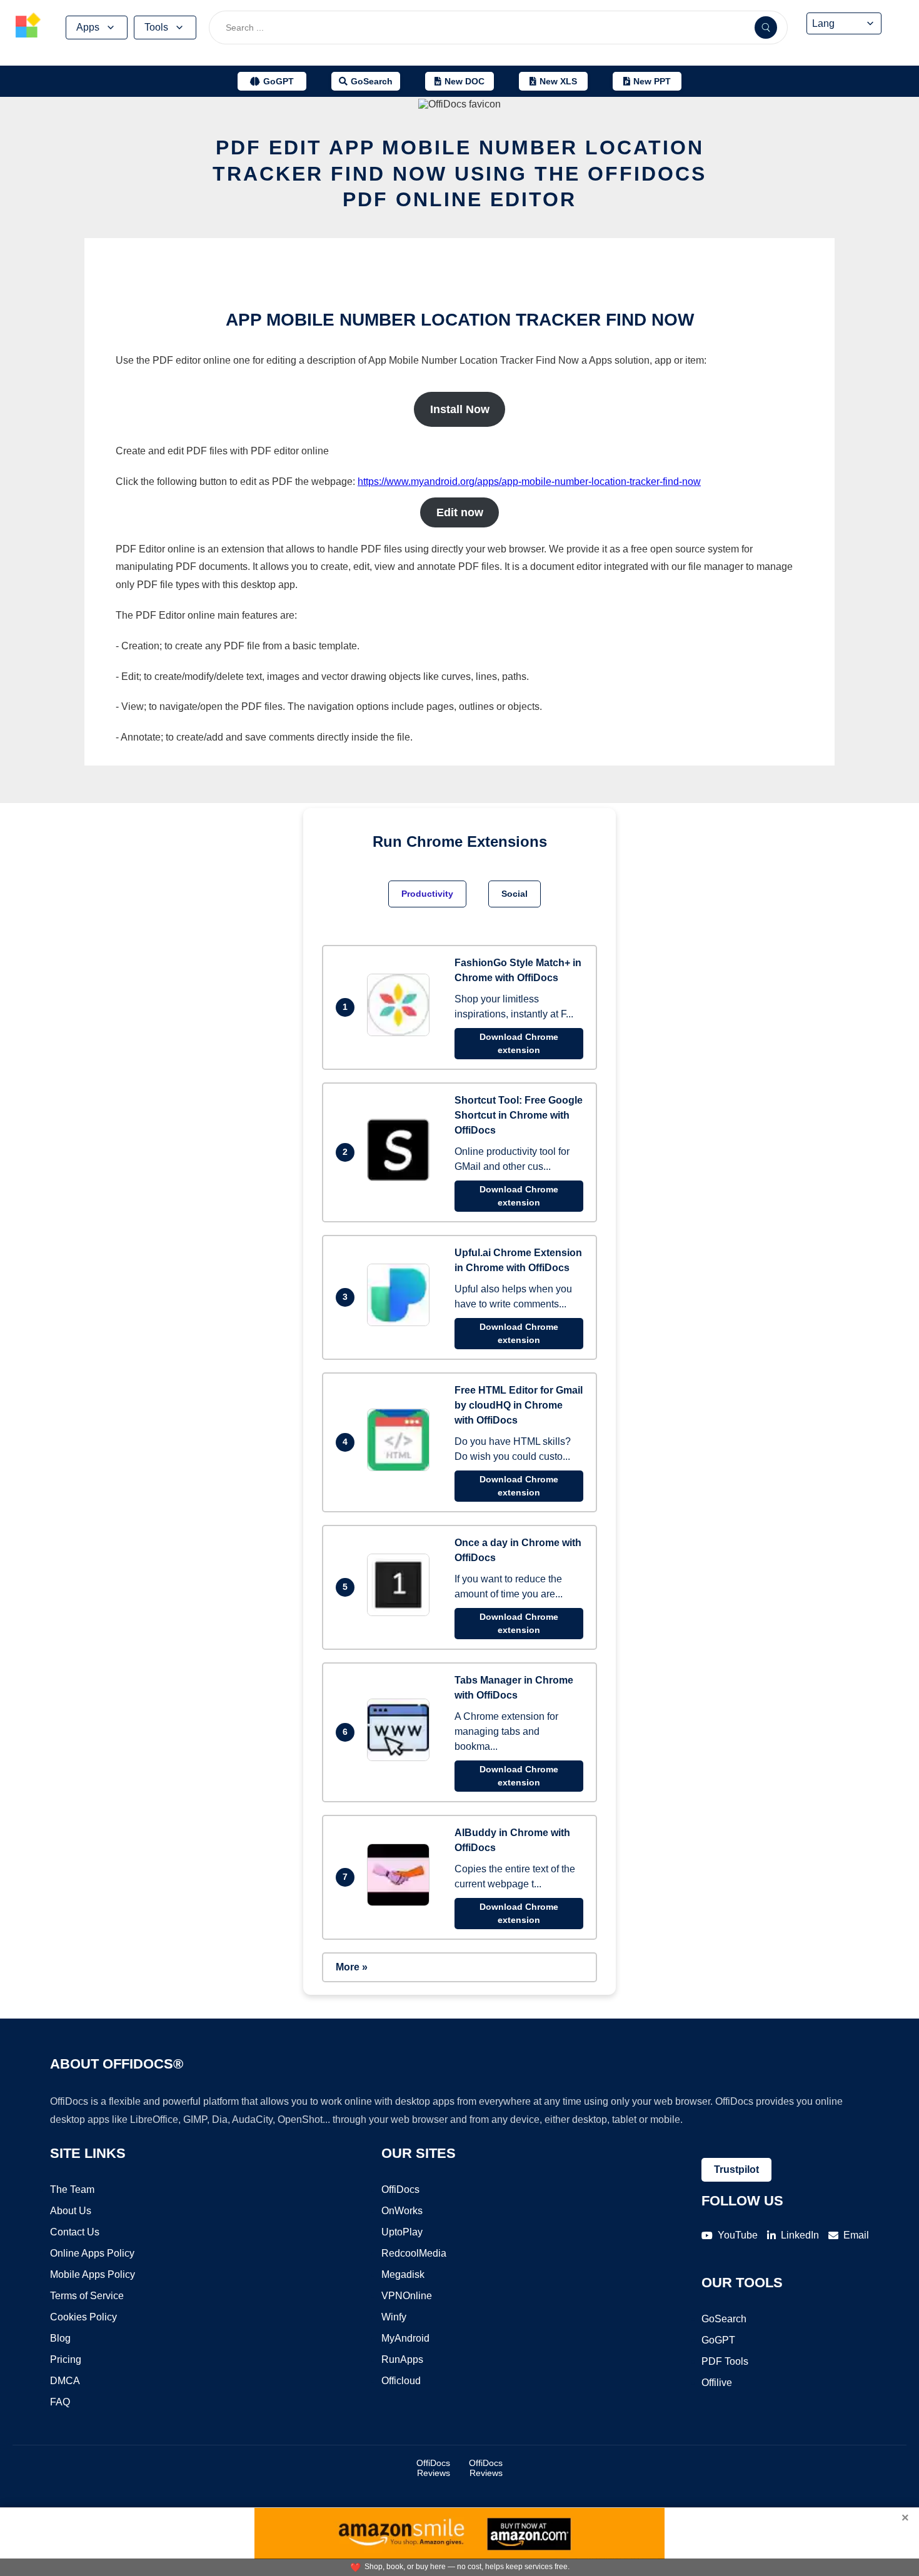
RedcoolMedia (414, 2253)
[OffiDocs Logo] (28, 27)
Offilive (717, 2383)
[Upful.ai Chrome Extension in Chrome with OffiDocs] (401, 1323)
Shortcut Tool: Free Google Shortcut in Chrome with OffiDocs (519, 1115)
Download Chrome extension (519, 1043)
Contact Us (75, 2232)
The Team (72, 2189)
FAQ (60, 2402)
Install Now (460, 409)
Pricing (66, 2359)
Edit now (460, 512)
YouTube (738, 2235)
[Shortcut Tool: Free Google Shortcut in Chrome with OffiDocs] (401, 1178)
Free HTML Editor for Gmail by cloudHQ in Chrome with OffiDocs (519, 1405)
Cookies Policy (83, 2317)
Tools (156, 27)
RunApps (402, 2359)
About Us (71, 2211)
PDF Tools (725, 2361)
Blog (60, 2338)
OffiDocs (400, 2189)
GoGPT (718, 2340)
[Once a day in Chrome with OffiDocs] (401, 1613)
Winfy (394, 2317)
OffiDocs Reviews (433, 2468)
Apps (88, 27)
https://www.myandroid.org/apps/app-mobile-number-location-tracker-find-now (529, 482)
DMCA (65, 2381)
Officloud (401, 2381)
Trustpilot (736, 2169)
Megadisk (403, 2274)
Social (515, 894)
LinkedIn (800, 2235)
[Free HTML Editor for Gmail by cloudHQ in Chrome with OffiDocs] (401, 1468)
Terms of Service (87, 2296)
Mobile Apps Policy (93, 2274)
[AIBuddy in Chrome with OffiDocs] (401, 1903)
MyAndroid (405, 2338)
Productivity (427, 894)
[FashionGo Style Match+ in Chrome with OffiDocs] (401, 1033)
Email (856, 2235)
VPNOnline (407, 2296)
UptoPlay (402, 2232)
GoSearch (724, 2319)
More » (352, 1967)
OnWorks (402, 2211)
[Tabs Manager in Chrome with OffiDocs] (401, 1758)
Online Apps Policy (92, 2253)
